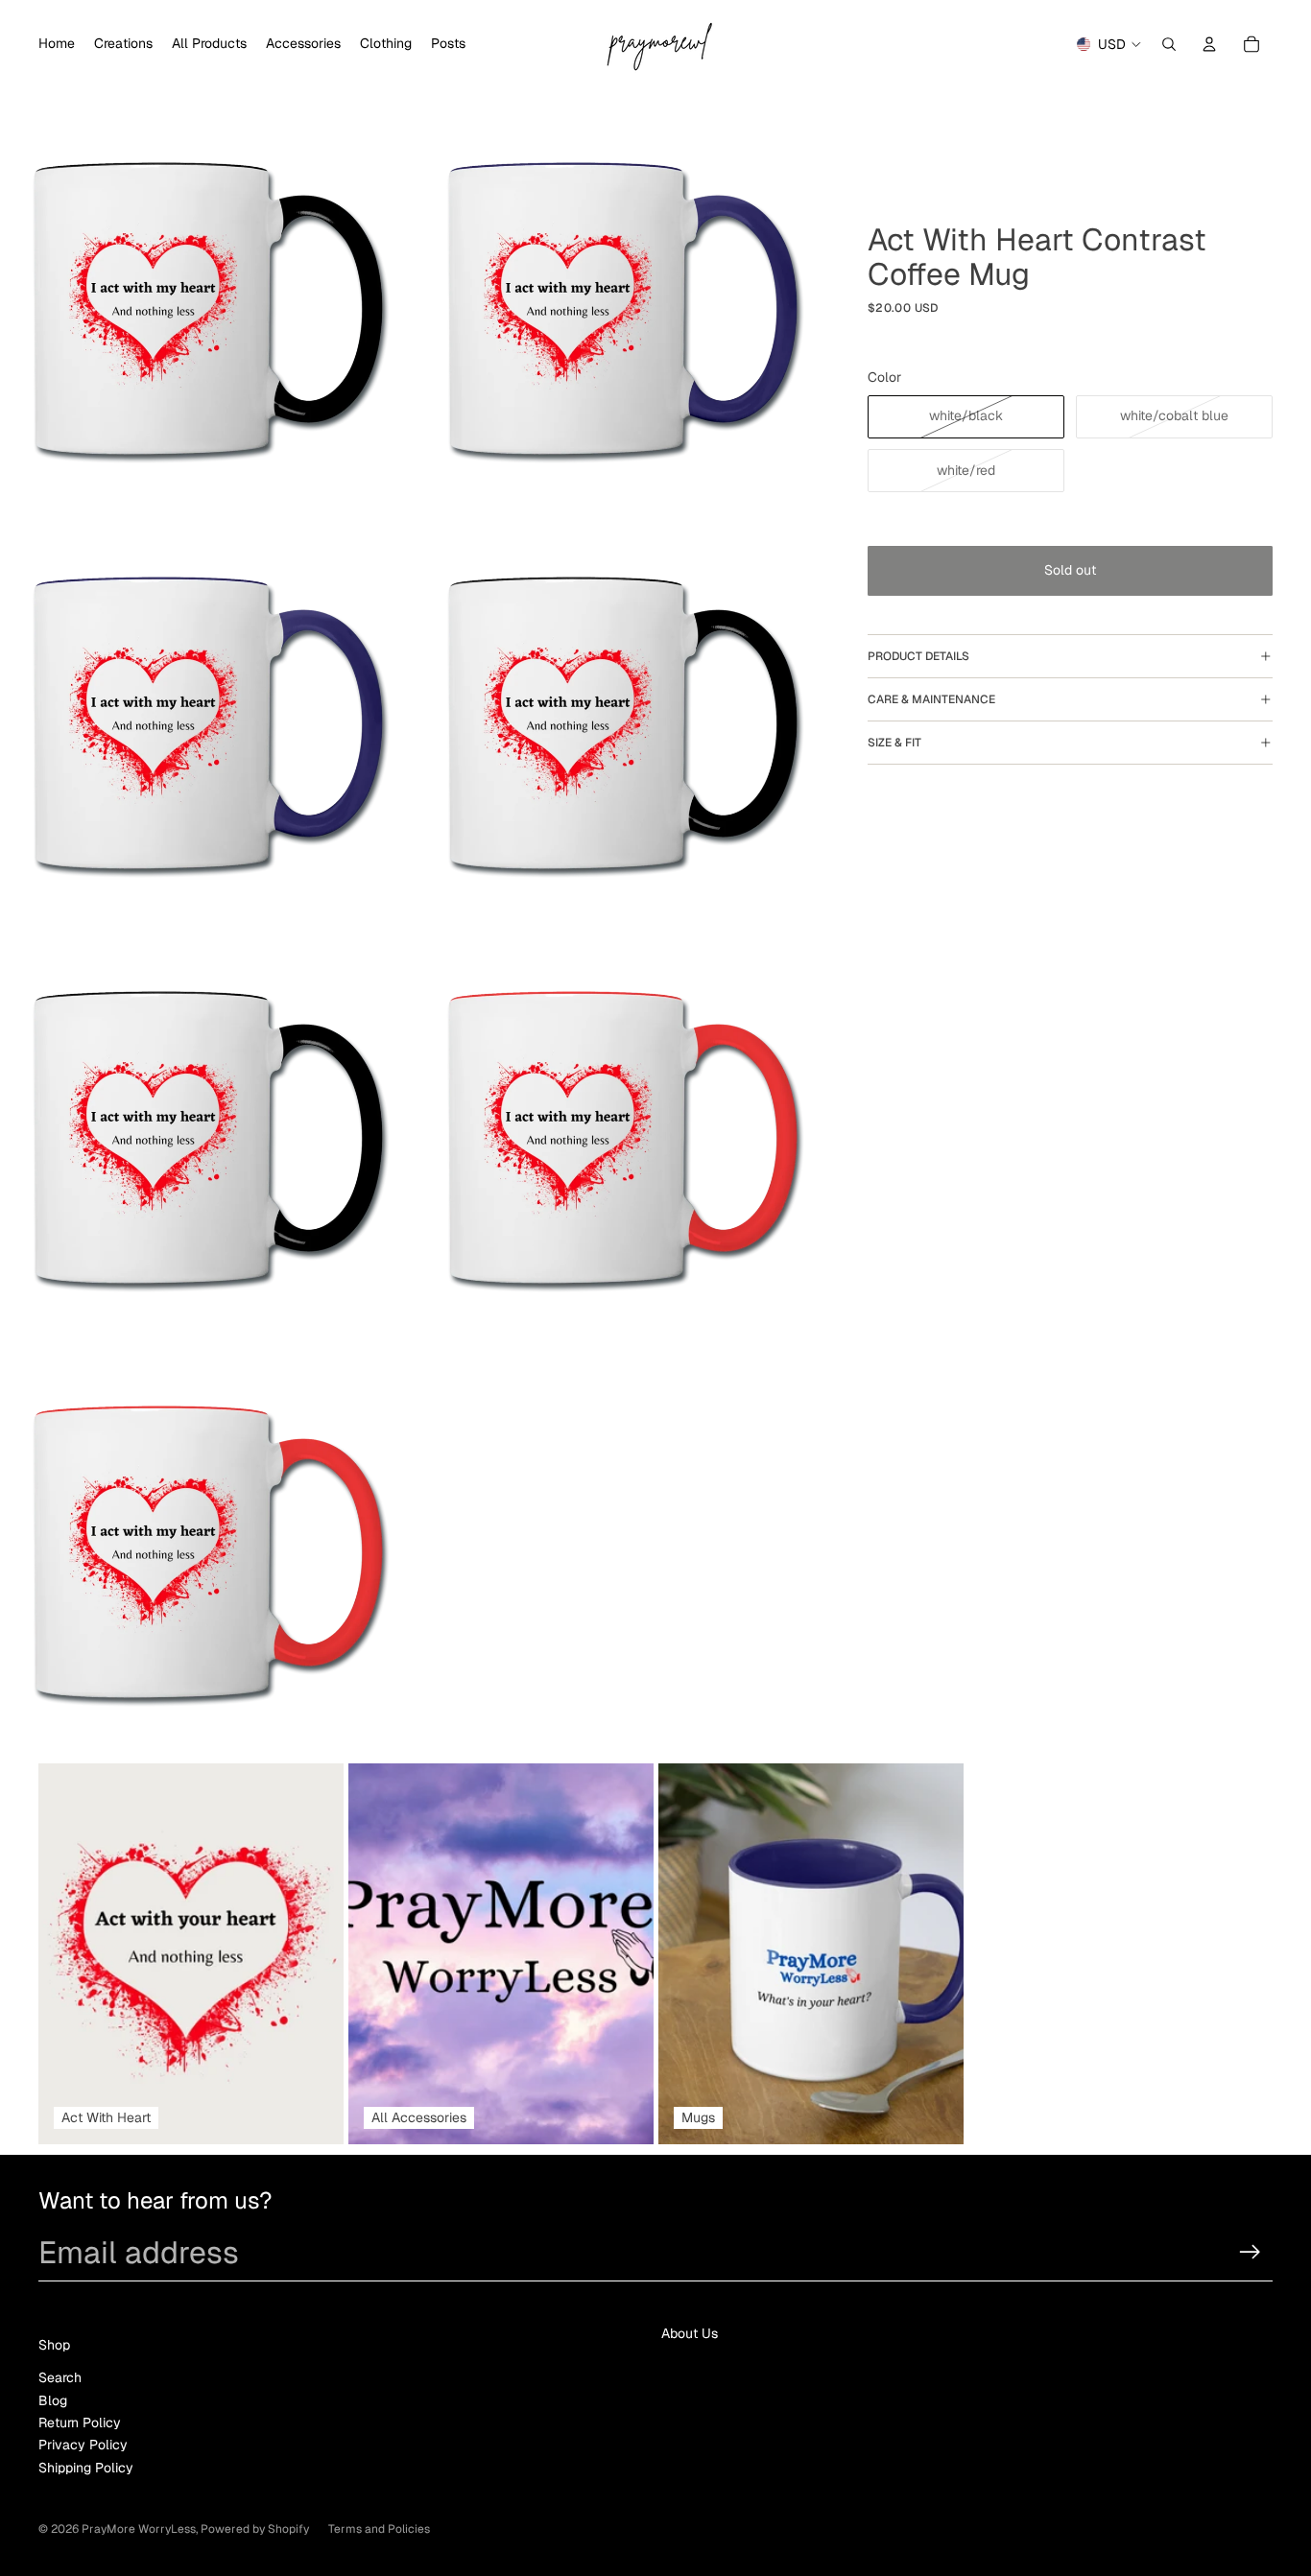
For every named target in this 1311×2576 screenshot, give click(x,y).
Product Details (918, 656)
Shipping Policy (86, 2468)
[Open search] (1169, 44)
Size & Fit (894, 743)
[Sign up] (1250, 2252)
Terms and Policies (379, 2529)
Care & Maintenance (931, 699)
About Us (690, 2333)
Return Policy (80, 2422)
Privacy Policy (83, 2445)
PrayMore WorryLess (139, 2529)
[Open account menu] (1209, 44)
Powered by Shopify (255, 2529)
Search (60, 2377)
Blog (53, 2400)
